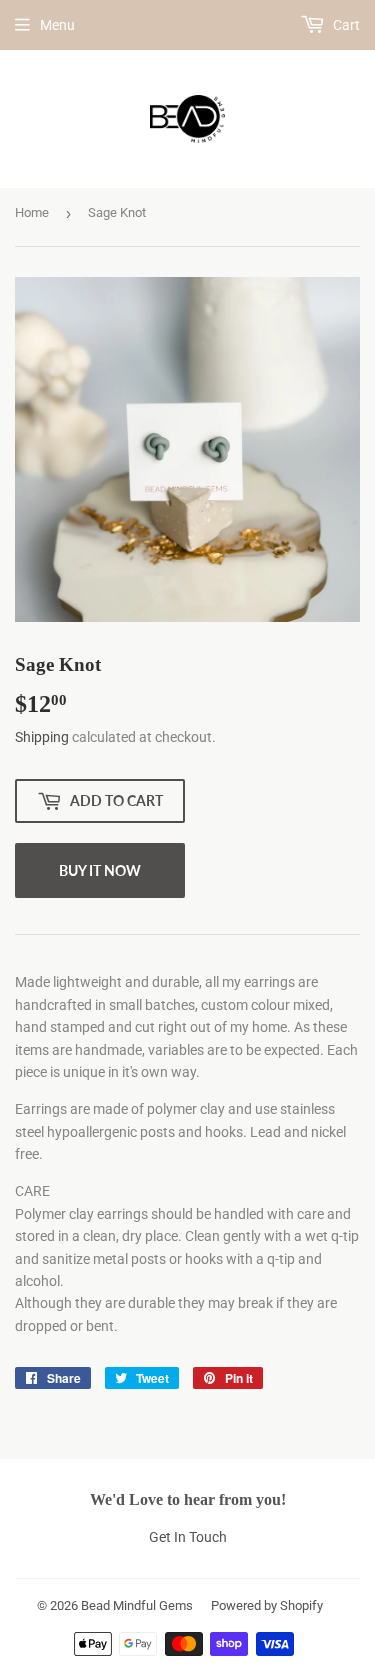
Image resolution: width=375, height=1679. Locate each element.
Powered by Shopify (267, 1605)
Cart (345, 25)
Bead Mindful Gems (137, 1605)
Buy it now (100, 870)
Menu (57, 25)
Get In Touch (188, 1537)
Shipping (42, 737)
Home (32, 212)
